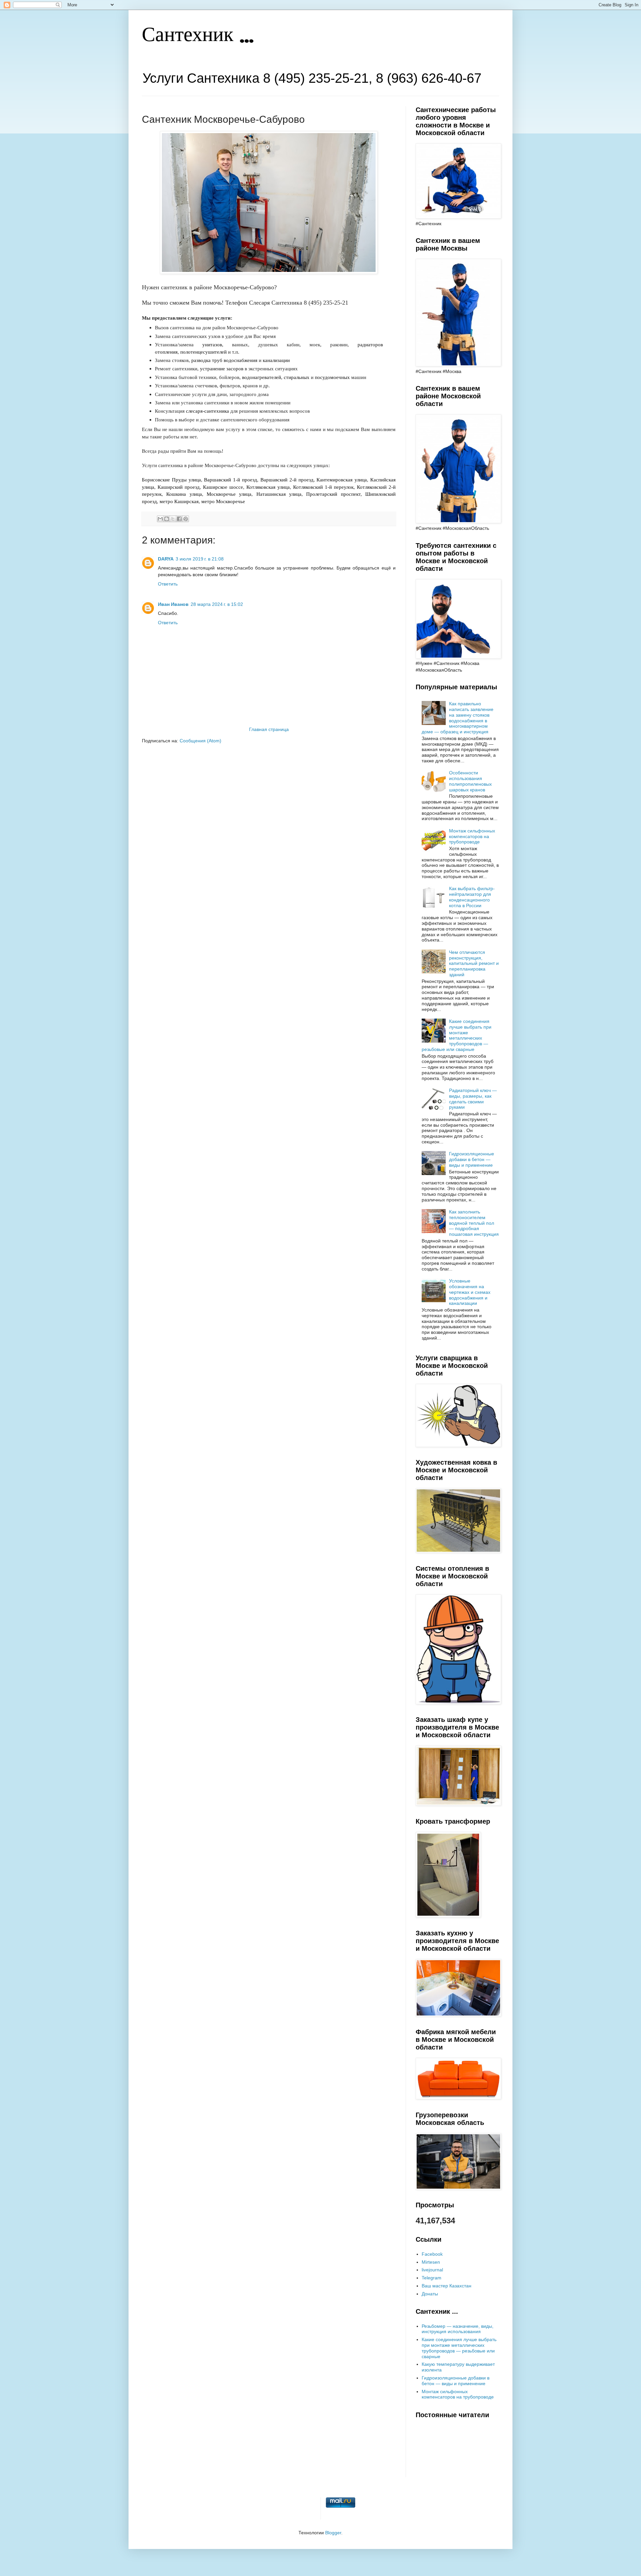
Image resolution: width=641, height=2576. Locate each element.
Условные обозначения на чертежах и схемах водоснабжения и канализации (470, 1292)
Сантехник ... (198, 36)
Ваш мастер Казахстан (447, 2286)
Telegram (432, 2278)
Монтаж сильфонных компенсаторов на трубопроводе (472, 836)
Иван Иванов (173, 604)
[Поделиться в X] (173, 519)
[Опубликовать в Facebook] (179, 519)
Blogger (333, 2533)
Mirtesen (431, 2262)
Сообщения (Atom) (200, 741)
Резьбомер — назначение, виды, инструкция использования (458, 2329)
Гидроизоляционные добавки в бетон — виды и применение (472, 1159)
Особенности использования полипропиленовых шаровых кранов (470, 781)
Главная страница (269, 729)
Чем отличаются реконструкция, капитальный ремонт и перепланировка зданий (474, 963)
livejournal (432, 2270)
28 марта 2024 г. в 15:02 (217, 604)
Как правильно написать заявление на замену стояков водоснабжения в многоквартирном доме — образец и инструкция (458, 718)
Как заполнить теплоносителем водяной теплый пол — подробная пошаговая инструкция (474, 1223)
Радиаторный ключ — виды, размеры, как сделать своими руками (473, 1099)
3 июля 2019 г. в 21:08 (200, 559)
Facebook (432, 2254)
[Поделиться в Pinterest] (186, 519)
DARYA (166, 559)
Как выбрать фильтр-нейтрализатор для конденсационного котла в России (472, 897)
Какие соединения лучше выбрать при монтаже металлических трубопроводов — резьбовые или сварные (457, 1035)
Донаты (430, 2294)
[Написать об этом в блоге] (167, 519)
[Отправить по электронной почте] (160, 519)
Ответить (168, 584)
